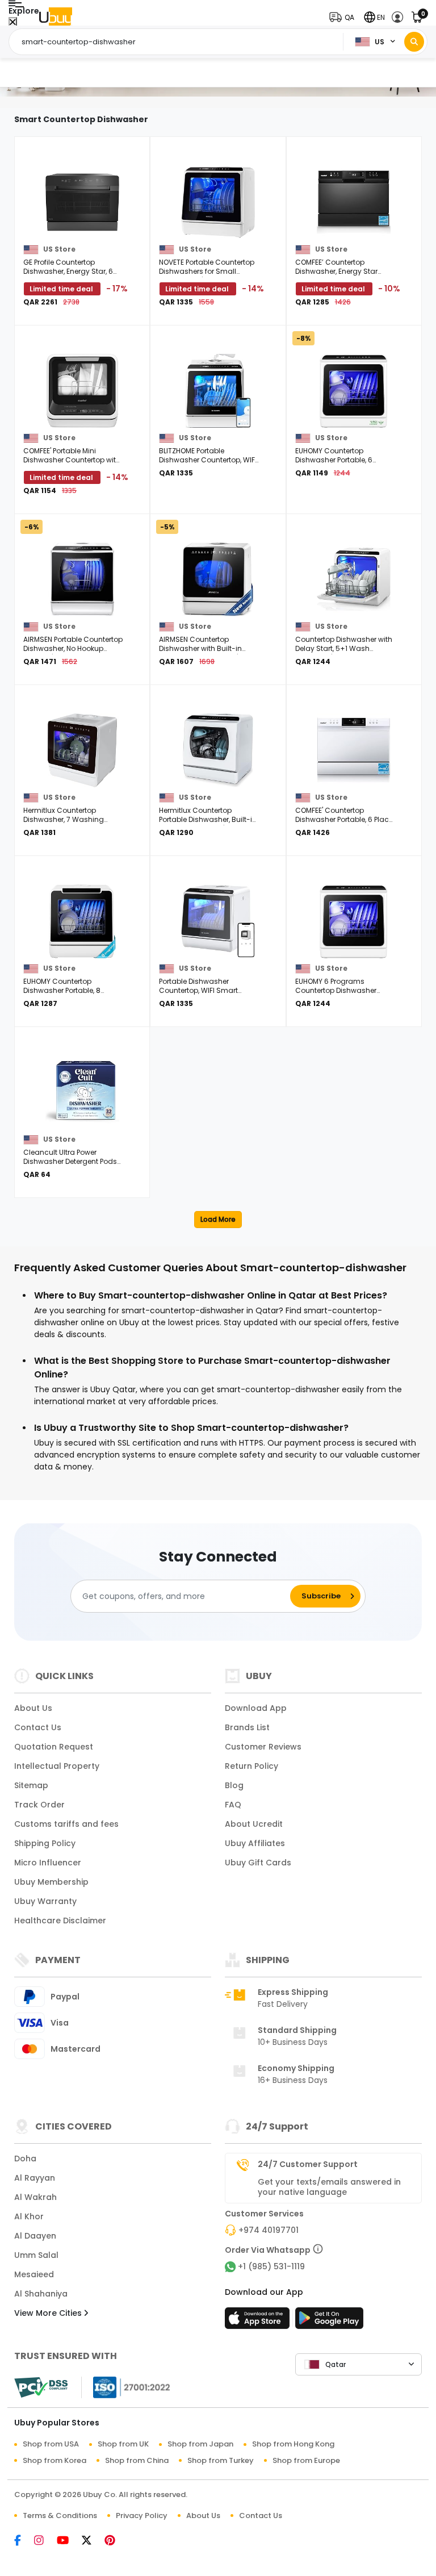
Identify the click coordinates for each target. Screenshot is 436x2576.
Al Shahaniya (41, 2294)
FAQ (233, 1805)
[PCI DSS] (41, 2387)
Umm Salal (36, 2255)
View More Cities (49, 2313)
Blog (234, 1785)
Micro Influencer (48, 1863)
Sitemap (31, 1785)
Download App (256, 1708)
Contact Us (38, 1727)
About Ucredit (254, 1824)
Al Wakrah (35, 2197)
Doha (25, 2159)
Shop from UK (123, 2444)
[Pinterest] (116, 2541)
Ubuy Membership (51, 1882)
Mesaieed (34, 2274)
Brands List (247, 1727)
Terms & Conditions (60, 2516)
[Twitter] (92, 2541)
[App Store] (259, 2322)
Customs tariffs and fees (66, 1824)
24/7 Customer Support (308, 2164)
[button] (344, 17)
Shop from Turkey (221, 2460)
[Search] (414, 42)
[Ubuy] (56, 17)
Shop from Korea (54, 2460)
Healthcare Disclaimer (60, 1920)
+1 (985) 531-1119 (271, 2266)
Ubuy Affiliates (255, 1843)
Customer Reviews (263, 1747)
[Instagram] (45, 2541)
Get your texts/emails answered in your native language (329, 2187)
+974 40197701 (269, 2230)
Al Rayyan (35, 2178)
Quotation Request (54, 1747)
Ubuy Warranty (45, 1901)
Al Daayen (35, 2236)
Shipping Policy (45, 1843)
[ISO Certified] (126, 2387)
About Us (33, 1708)
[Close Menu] (13, 22)
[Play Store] (329, 2322)
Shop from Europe (306, 2460)
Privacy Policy (142, 2516)
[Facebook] (23, 2541)
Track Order (39, 1805)
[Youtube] (68, 2541)
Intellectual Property (57, 1766)
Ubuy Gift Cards (258, 1863)
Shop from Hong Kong (293, 2444)
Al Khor (29, 2216)
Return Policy (251, 1766)
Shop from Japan (200, 2444)
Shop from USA (51, 2444)
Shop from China (137, 2460)
